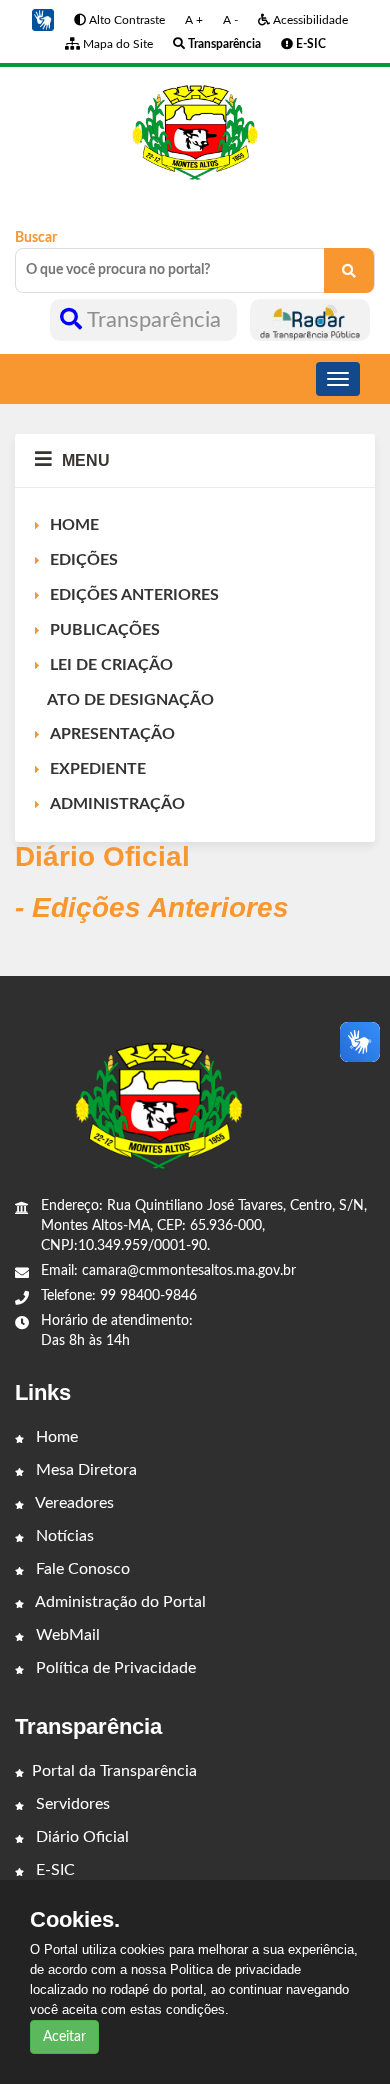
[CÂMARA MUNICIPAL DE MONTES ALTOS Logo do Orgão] (195, 132)
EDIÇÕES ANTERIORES (134, 595)
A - (230, 20)
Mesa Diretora (84, 1470)
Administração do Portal (119, 1602)
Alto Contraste (125, 20)
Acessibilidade (309, 20)
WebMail (66, 1635)
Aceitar (64, 2037)
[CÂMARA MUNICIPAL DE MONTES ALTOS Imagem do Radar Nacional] (310, 320)
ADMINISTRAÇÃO (117, 804)
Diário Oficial (80, 1837)
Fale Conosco (81, 1569)
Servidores (71, 1804)
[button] (43, 20)
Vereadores (73, 1503)
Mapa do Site (116, 44)
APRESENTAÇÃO (112, 734)
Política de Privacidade (114, 1668)
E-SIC (53, 1870)
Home (55, 1437)
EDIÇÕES (84, 560)
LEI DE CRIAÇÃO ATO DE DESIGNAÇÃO (124, 682)
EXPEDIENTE (98, 769)
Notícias (63, 1536)
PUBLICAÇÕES (105, 630)
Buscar (36, 238)
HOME (74, 525)
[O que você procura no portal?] (349, 270)
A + (194, 20)
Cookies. (75, 1920)
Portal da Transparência (114, 1771)
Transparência (154, 320)
